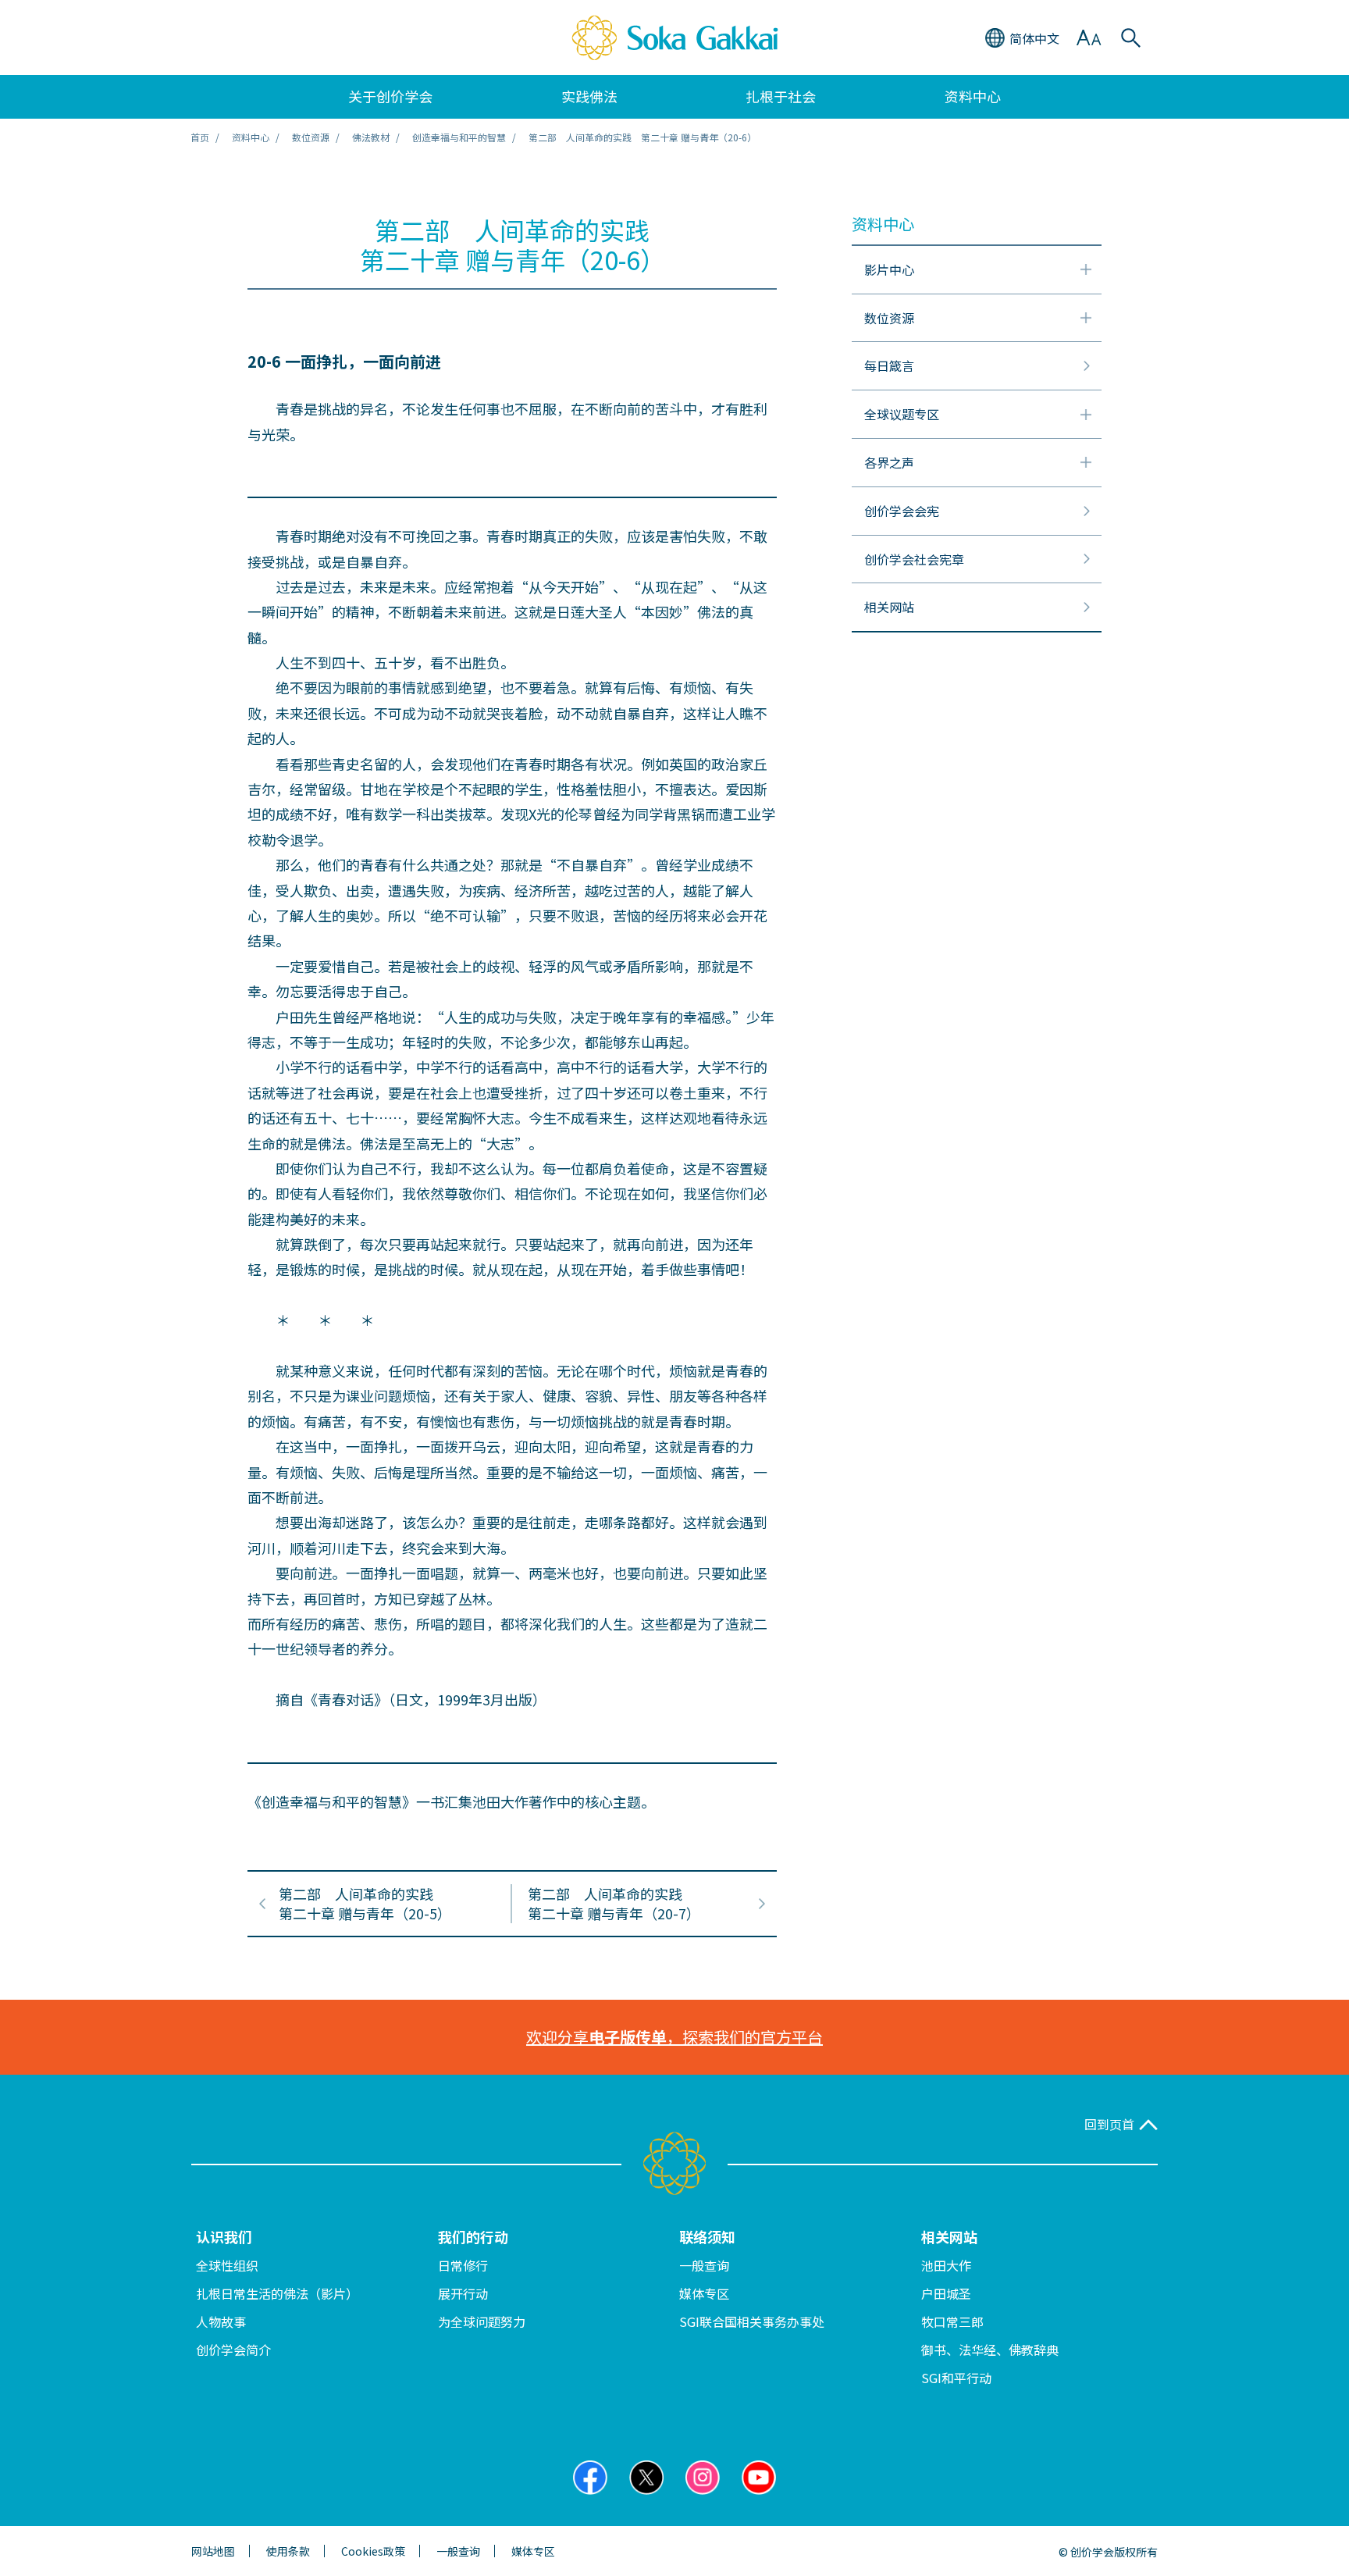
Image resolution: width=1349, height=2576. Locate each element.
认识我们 (224, 2236)
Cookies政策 (373, 2551)
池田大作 (946, 2265)
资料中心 (251, 137)
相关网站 (949, 2236)
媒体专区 (704, 2293)
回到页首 (1109, 2124)
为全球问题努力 (482, 2321)
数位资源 (311, 137)
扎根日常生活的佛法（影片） (277, 2293)
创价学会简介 (233, 2350)
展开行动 (463, 2293)
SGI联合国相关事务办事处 (752, 2321)
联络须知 (707, 2236)
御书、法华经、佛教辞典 (990, 2350)
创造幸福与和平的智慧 (459, 137)
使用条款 (288, 2551)
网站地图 (213, 2551)
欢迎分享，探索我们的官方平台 (674, 2037)
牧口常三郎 (952, 2321)
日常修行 (463, 2265)
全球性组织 (227, 2265)
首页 (200, 137)
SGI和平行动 (956, 2378)
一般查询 (704, 2265)
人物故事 (221, 2321)
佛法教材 (371, 137)
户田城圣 (946, 2293)
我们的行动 (473, 2236)
